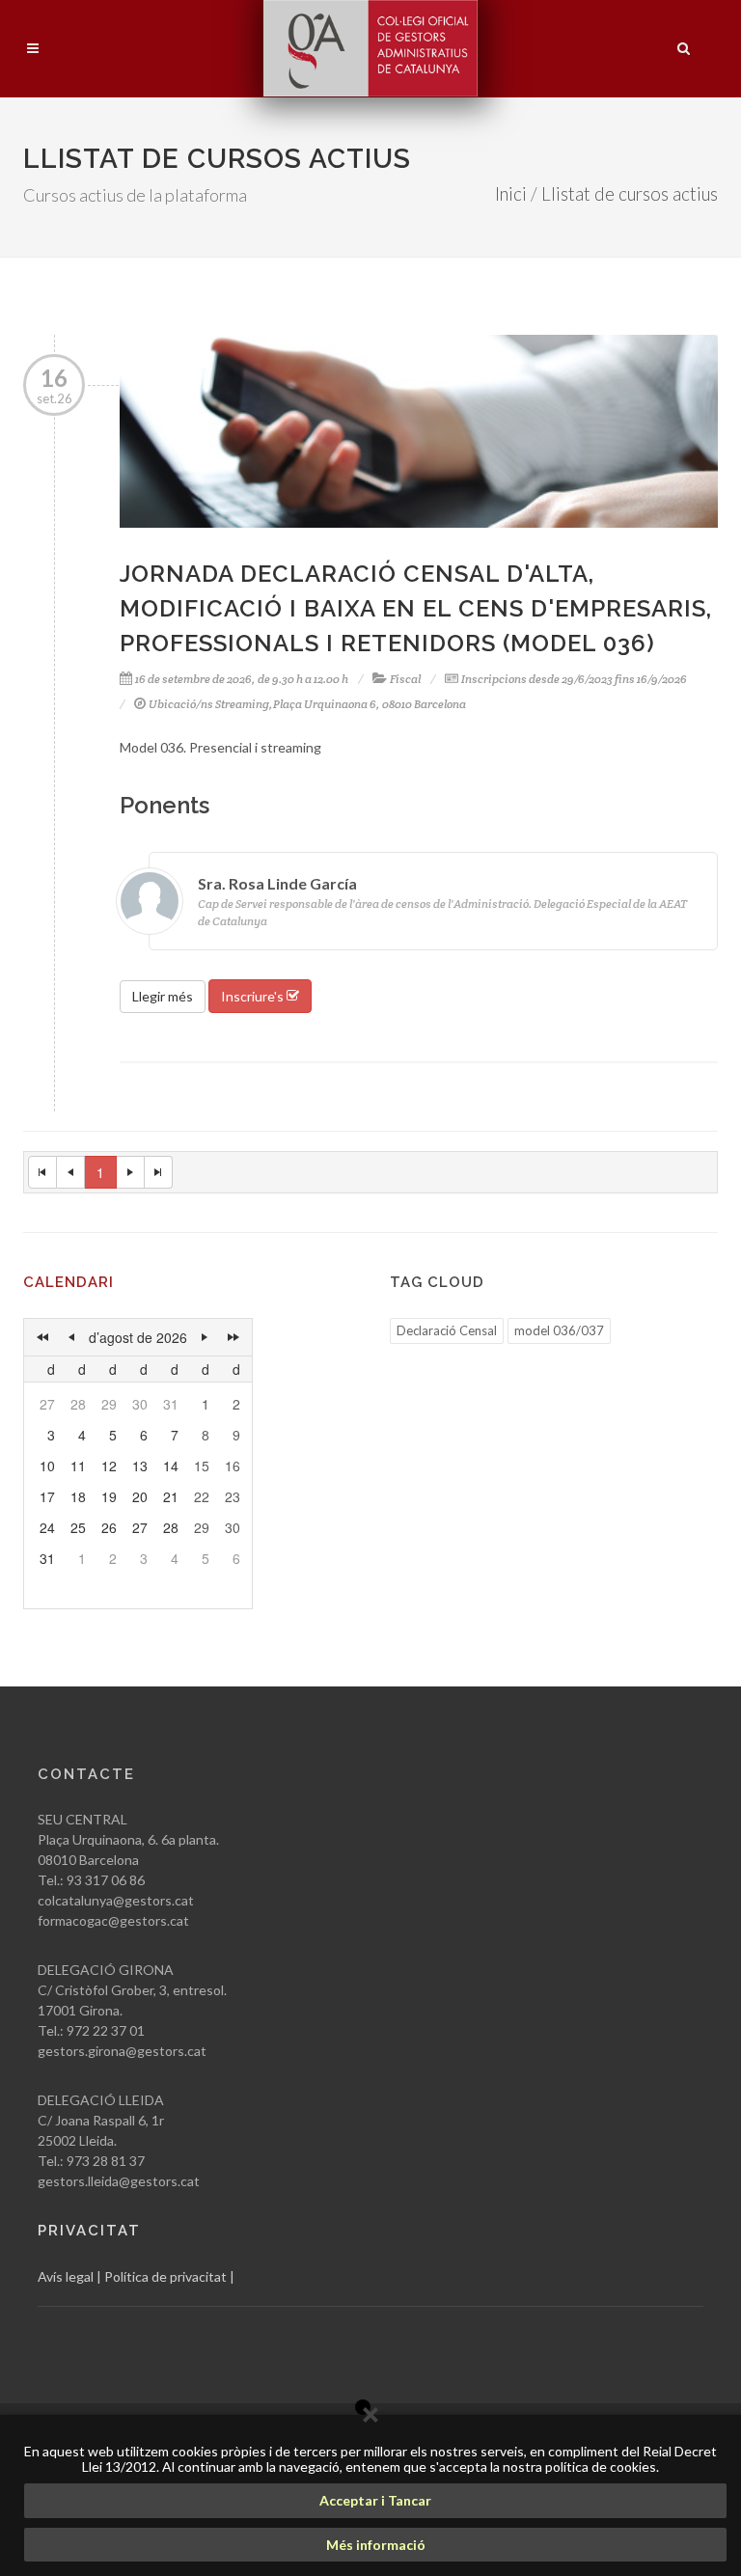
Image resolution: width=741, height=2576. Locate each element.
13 (140, 1466)
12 (109, 1466)
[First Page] (42, 1172)
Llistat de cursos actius (630, 194)
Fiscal (405, 679)
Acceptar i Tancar (375, 2500)
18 (78, 1496)
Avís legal (66, 2276)
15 (202, 1466)
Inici (511, 194)
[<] (71, 1337)
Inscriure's (254, 996)
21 (171, 1496)
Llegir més (163, 996)
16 (233, 1466)
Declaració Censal (447, 1330)
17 (47, 1496)
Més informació (376, 2545)
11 (78, 1466)
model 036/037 (559, 1330)
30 (140, 1404)
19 (109, 1496)
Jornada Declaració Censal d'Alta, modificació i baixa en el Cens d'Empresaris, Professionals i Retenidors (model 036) (416, 608)
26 (109, 1527)
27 (47, 1404)
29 (109, 1404)
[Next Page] (131, 1172)
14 (171, 1466)
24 (47, 1527)
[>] (205, 1337)
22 (202, 1496)
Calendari (69, 1282)
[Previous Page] (71, 1172)
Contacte (86, 1774)
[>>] (233, 1337)
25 (78, 1527)
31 (171, 1404)
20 (140, 1496)
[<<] (42, 1337)
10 (47, 1466)
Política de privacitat (165, 2276)
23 (233, 1496)
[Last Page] (159, 1172)
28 (78, 1404)
